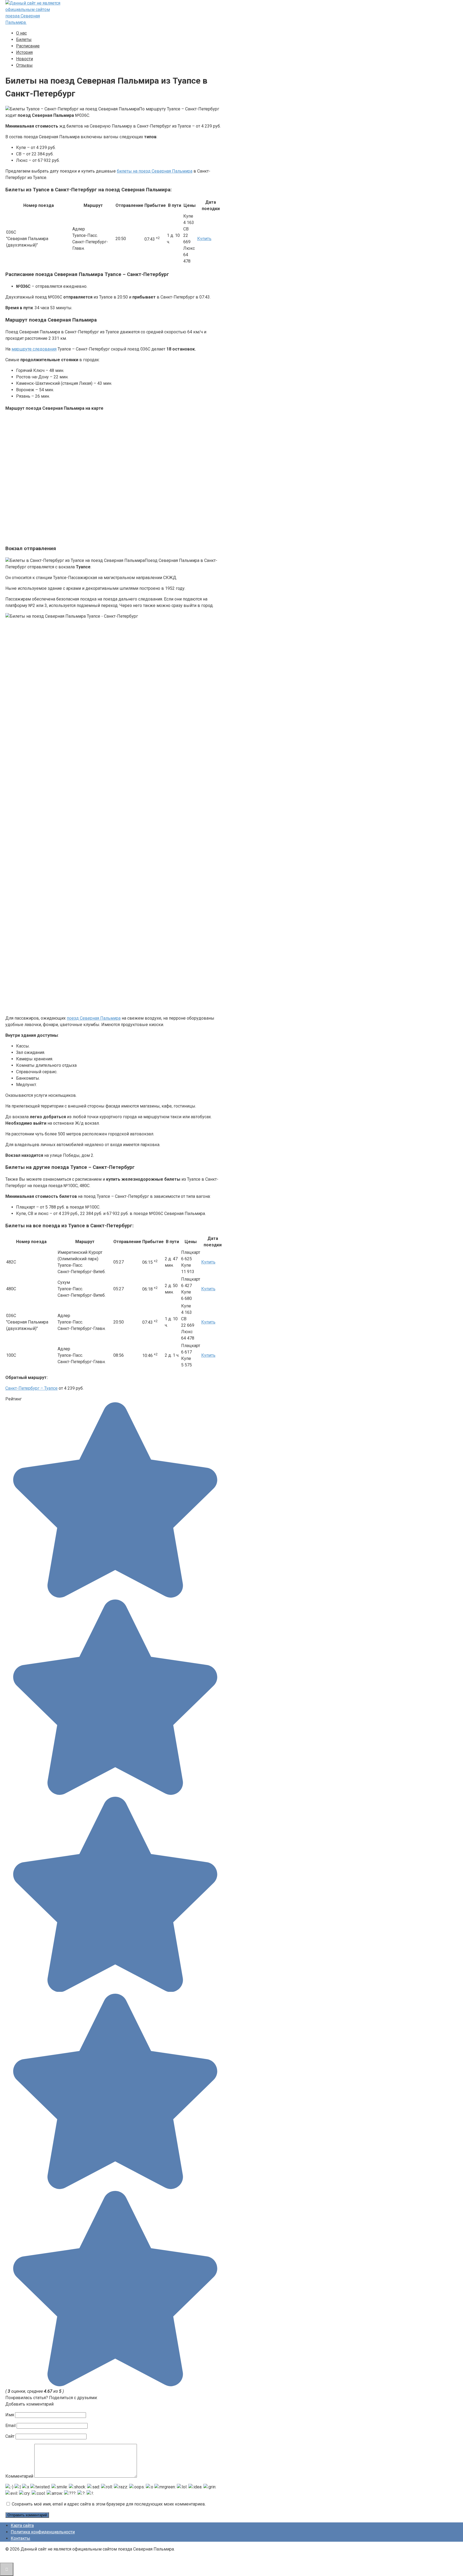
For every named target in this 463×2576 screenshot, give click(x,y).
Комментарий (19, 2476)
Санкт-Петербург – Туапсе (31, 1388)
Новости (25, 59)
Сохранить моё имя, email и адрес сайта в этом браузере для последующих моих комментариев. (109, 2504)
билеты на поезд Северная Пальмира (155, 171)
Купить (204, 239)
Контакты (20, 2538)
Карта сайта (22, 2525)
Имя (10, 2415)
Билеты (24, 40)
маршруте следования (34, 349)
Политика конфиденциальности (43, 2532)
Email (10, 2426)
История (24, 52)
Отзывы (24, 65)
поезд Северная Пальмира (94, 1018)
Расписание (28, 46)
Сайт (10, 2436)
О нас (21, 33)
